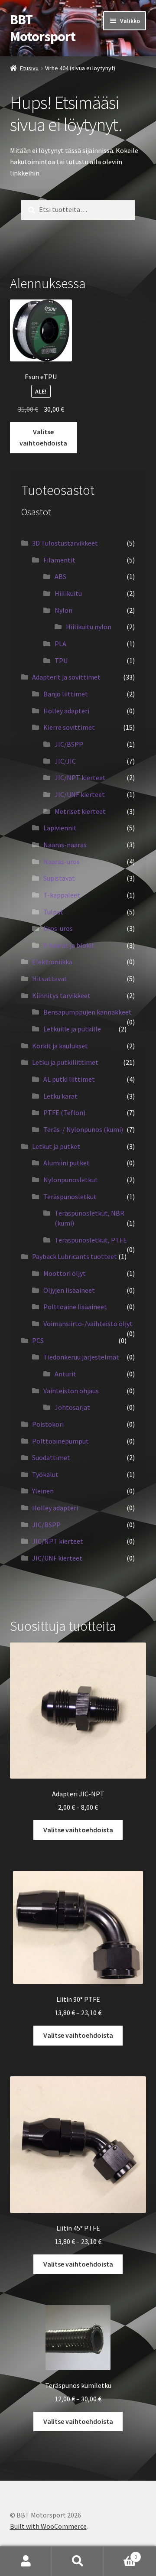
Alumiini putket (67, 1163)
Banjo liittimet (66, 694)
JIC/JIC (65, 761)
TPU (61, 660)
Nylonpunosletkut (71, 1180)
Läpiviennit (60, 828)
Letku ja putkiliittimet (65, 1062)
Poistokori (48, 1424)
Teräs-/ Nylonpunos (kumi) (83, 1129)
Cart (120, 2554)
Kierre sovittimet (69, 727)
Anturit (65, 1374)
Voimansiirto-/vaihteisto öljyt (88, 1324)
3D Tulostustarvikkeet (65, 543)
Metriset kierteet (80, 811)
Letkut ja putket (56, 1146)
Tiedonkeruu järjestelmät (81, 1357)
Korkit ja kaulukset (60, 1046)
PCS (38, 1340)
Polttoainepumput (60, 1441)
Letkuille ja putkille (72, 1029)
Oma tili (26, 2561)
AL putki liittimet (69, 1079)
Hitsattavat (50, 979)
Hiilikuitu (68, 593)
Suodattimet (51, 1457)
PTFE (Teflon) (64, 1112)
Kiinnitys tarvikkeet (61, 995)
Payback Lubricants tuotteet (75, 1256)
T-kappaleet (62, 895)
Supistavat (59, 878)
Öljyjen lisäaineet (69, 1290)
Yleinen (43, 1491)
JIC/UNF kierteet (80, 794)
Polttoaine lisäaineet (75, 1307)
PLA (60, 644)
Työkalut (45, 1474)
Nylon (63, 610)
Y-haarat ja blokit (69, 945)
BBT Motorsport (43, 28)
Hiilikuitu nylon (89, 627)
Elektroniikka (52, 962)
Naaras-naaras (65, 845)
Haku (78, 2561)
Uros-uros (58, 928)
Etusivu (29, 68)
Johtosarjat (72, 1407)
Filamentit (59, 560)
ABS (60, 576)
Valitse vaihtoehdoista (43, 437)
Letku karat (60, 1096)
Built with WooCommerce (48, 2526)
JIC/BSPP (69, 744)
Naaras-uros (62, 862)
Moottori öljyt (65, 1273)
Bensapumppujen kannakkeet (88, 1012)
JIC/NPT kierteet (80, 777)
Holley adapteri (66, 711)
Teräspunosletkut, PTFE (91, 1240)
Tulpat (53, 912)
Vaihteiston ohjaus (71, 1391)
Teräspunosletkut (70, 1197)
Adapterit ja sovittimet (66, 677)
